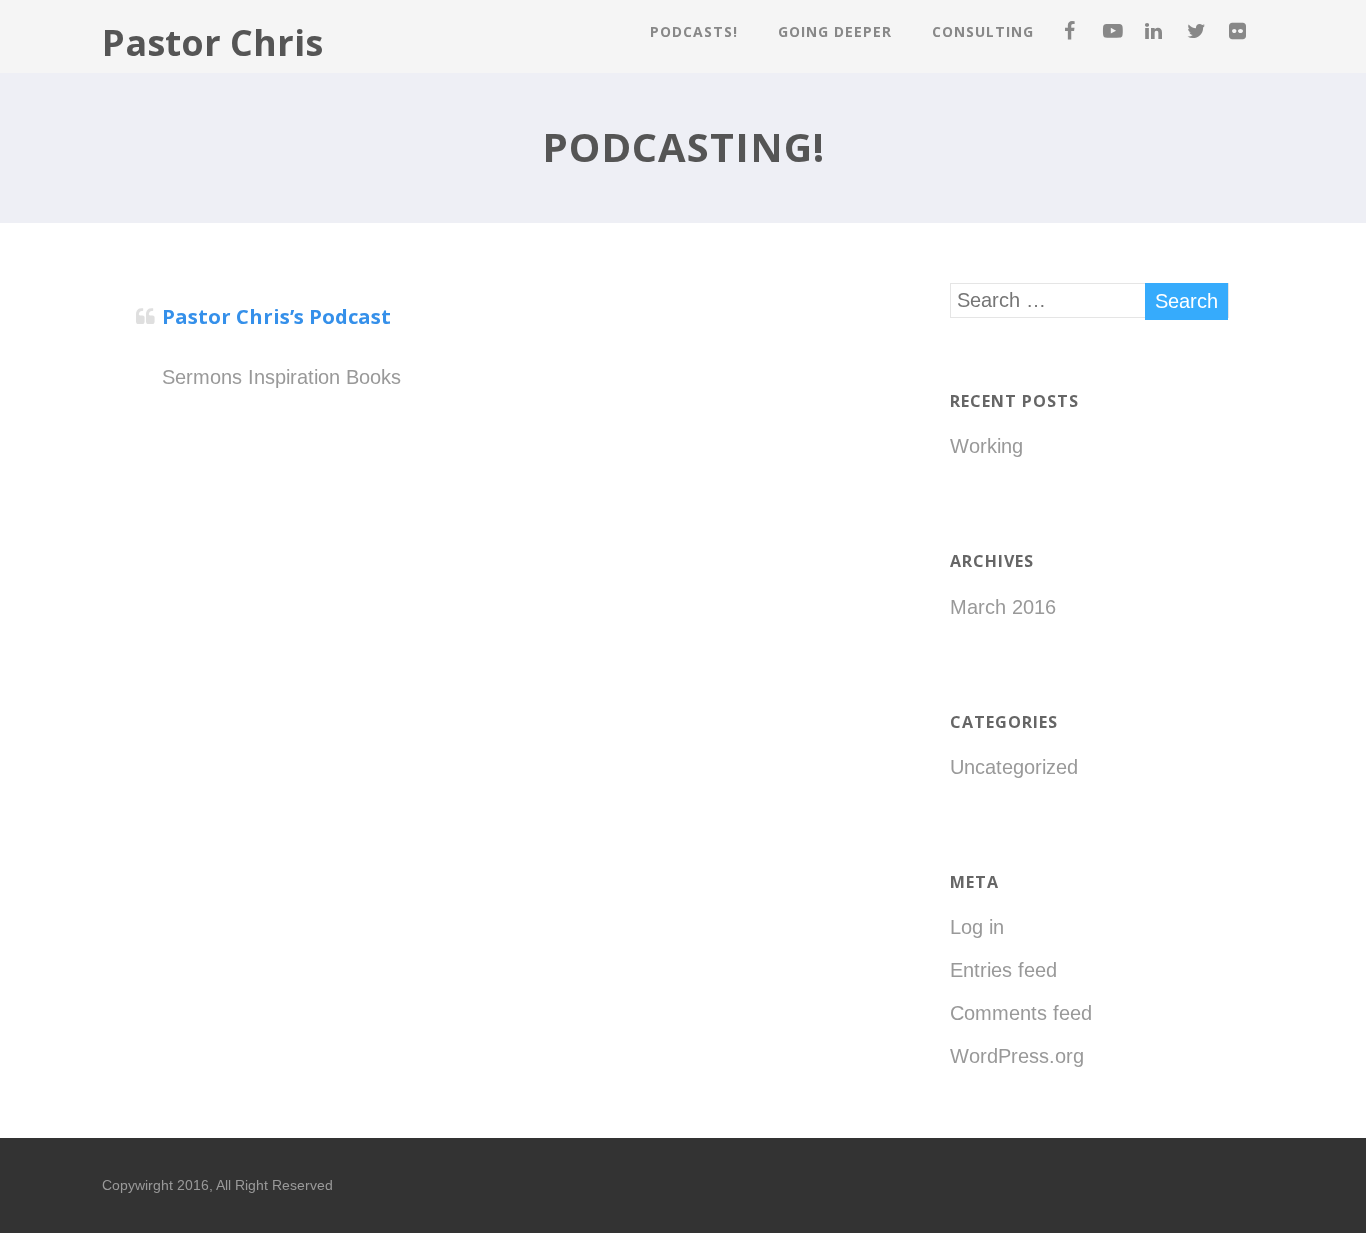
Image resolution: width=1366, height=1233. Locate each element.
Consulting (983, 31)
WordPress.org (1017, 1056)
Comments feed (1021, 1013)
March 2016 (1003, 607)
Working (986, 446)
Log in (977, 927)
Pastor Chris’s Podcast (276, 316)
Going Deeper (835, 31)
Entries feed (1003, 970)
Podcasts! (694, 31)
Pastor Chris (212, 42)
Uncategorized (1014, 767)
